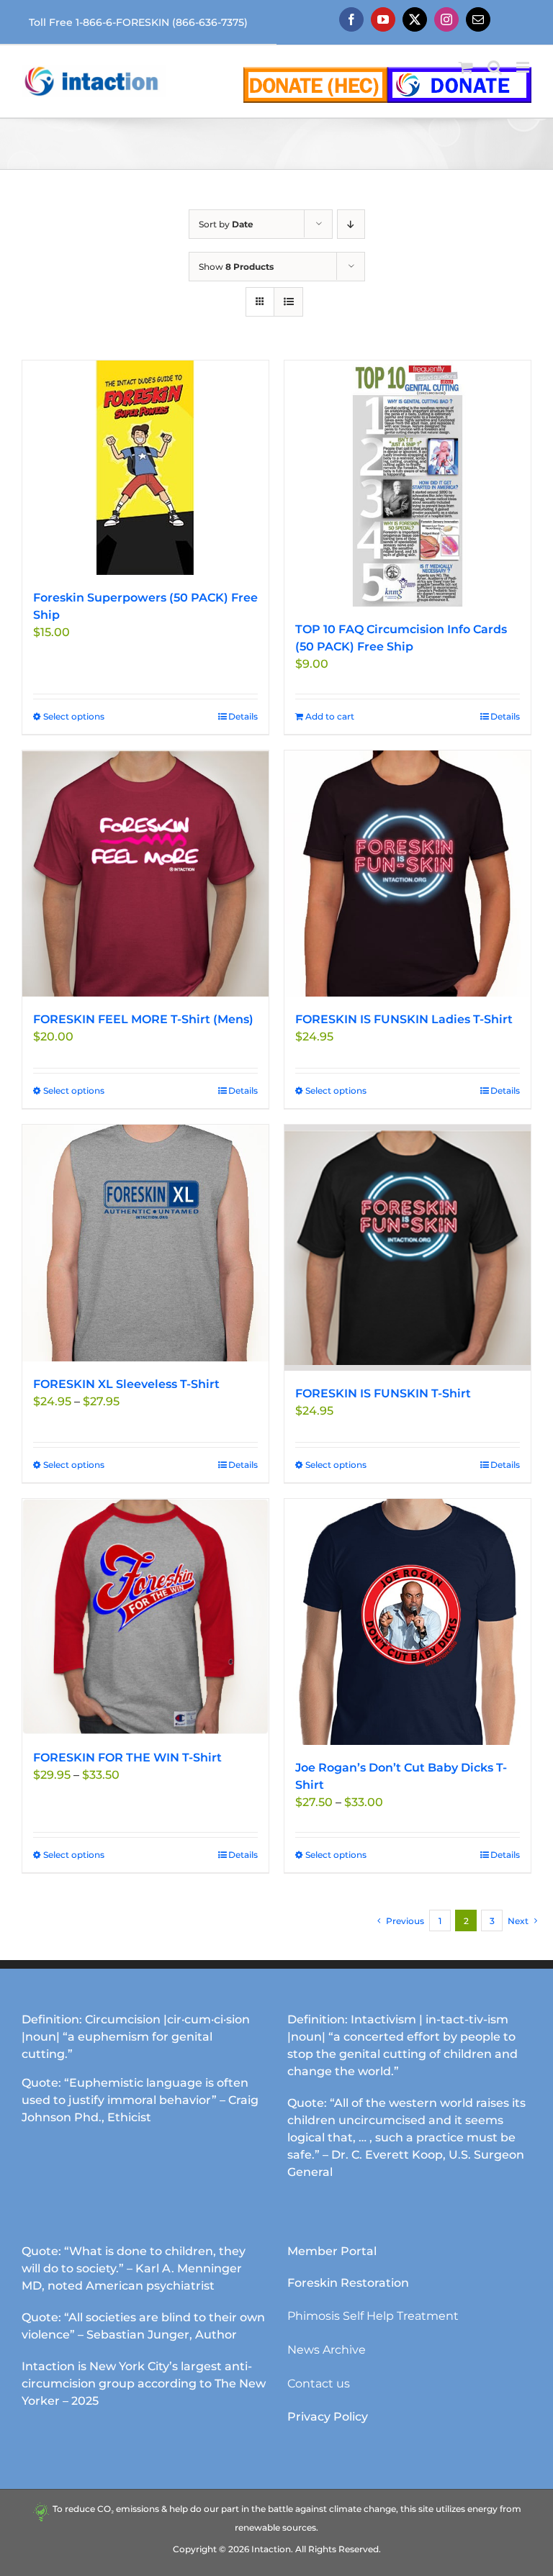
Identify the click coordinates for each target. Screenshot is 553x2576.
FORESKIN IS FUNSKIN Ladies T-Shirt (404, 1019)
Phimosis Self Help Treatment (373, 2316)
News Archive (327, 2350)
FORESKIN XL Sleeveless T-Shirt (126, 1384)
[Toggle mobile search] (495, 67)
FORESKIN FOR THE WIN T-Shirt (127, 1758)
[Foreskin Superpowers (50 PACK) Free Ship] (145, 468)
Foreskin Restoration (348, 2283)
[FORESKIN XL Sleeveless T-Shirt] (145, 1243)
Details (243, 716)
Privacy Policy (328, 2417)
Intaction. (272, 2549)
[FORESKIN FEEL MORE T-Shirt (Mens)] (145, 874)
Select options (74, 716)
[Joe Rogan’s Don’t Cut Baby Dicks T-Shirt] (408, 1622)
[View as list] (288, 302)
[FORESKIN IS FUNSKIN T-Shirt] (408, 1248)
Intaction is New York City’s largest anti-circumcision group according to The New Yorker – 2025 (144, 2384)
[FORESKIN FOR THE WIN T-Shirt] (145, 1617)
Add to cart (330, 716)
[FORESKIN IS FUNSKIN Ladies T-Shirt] (408, 874)
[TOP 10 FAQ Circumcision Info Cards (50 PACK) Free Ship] (408, 484)
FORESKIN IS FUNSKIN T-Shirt (383, 1393)
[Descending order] (351, 224)
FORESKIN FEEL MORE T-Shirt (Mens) (143, 1019)
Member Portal (332, 2251)
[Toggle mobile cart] (466, 67)
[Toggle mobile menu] (524, 67)
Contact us (319, 2384)
